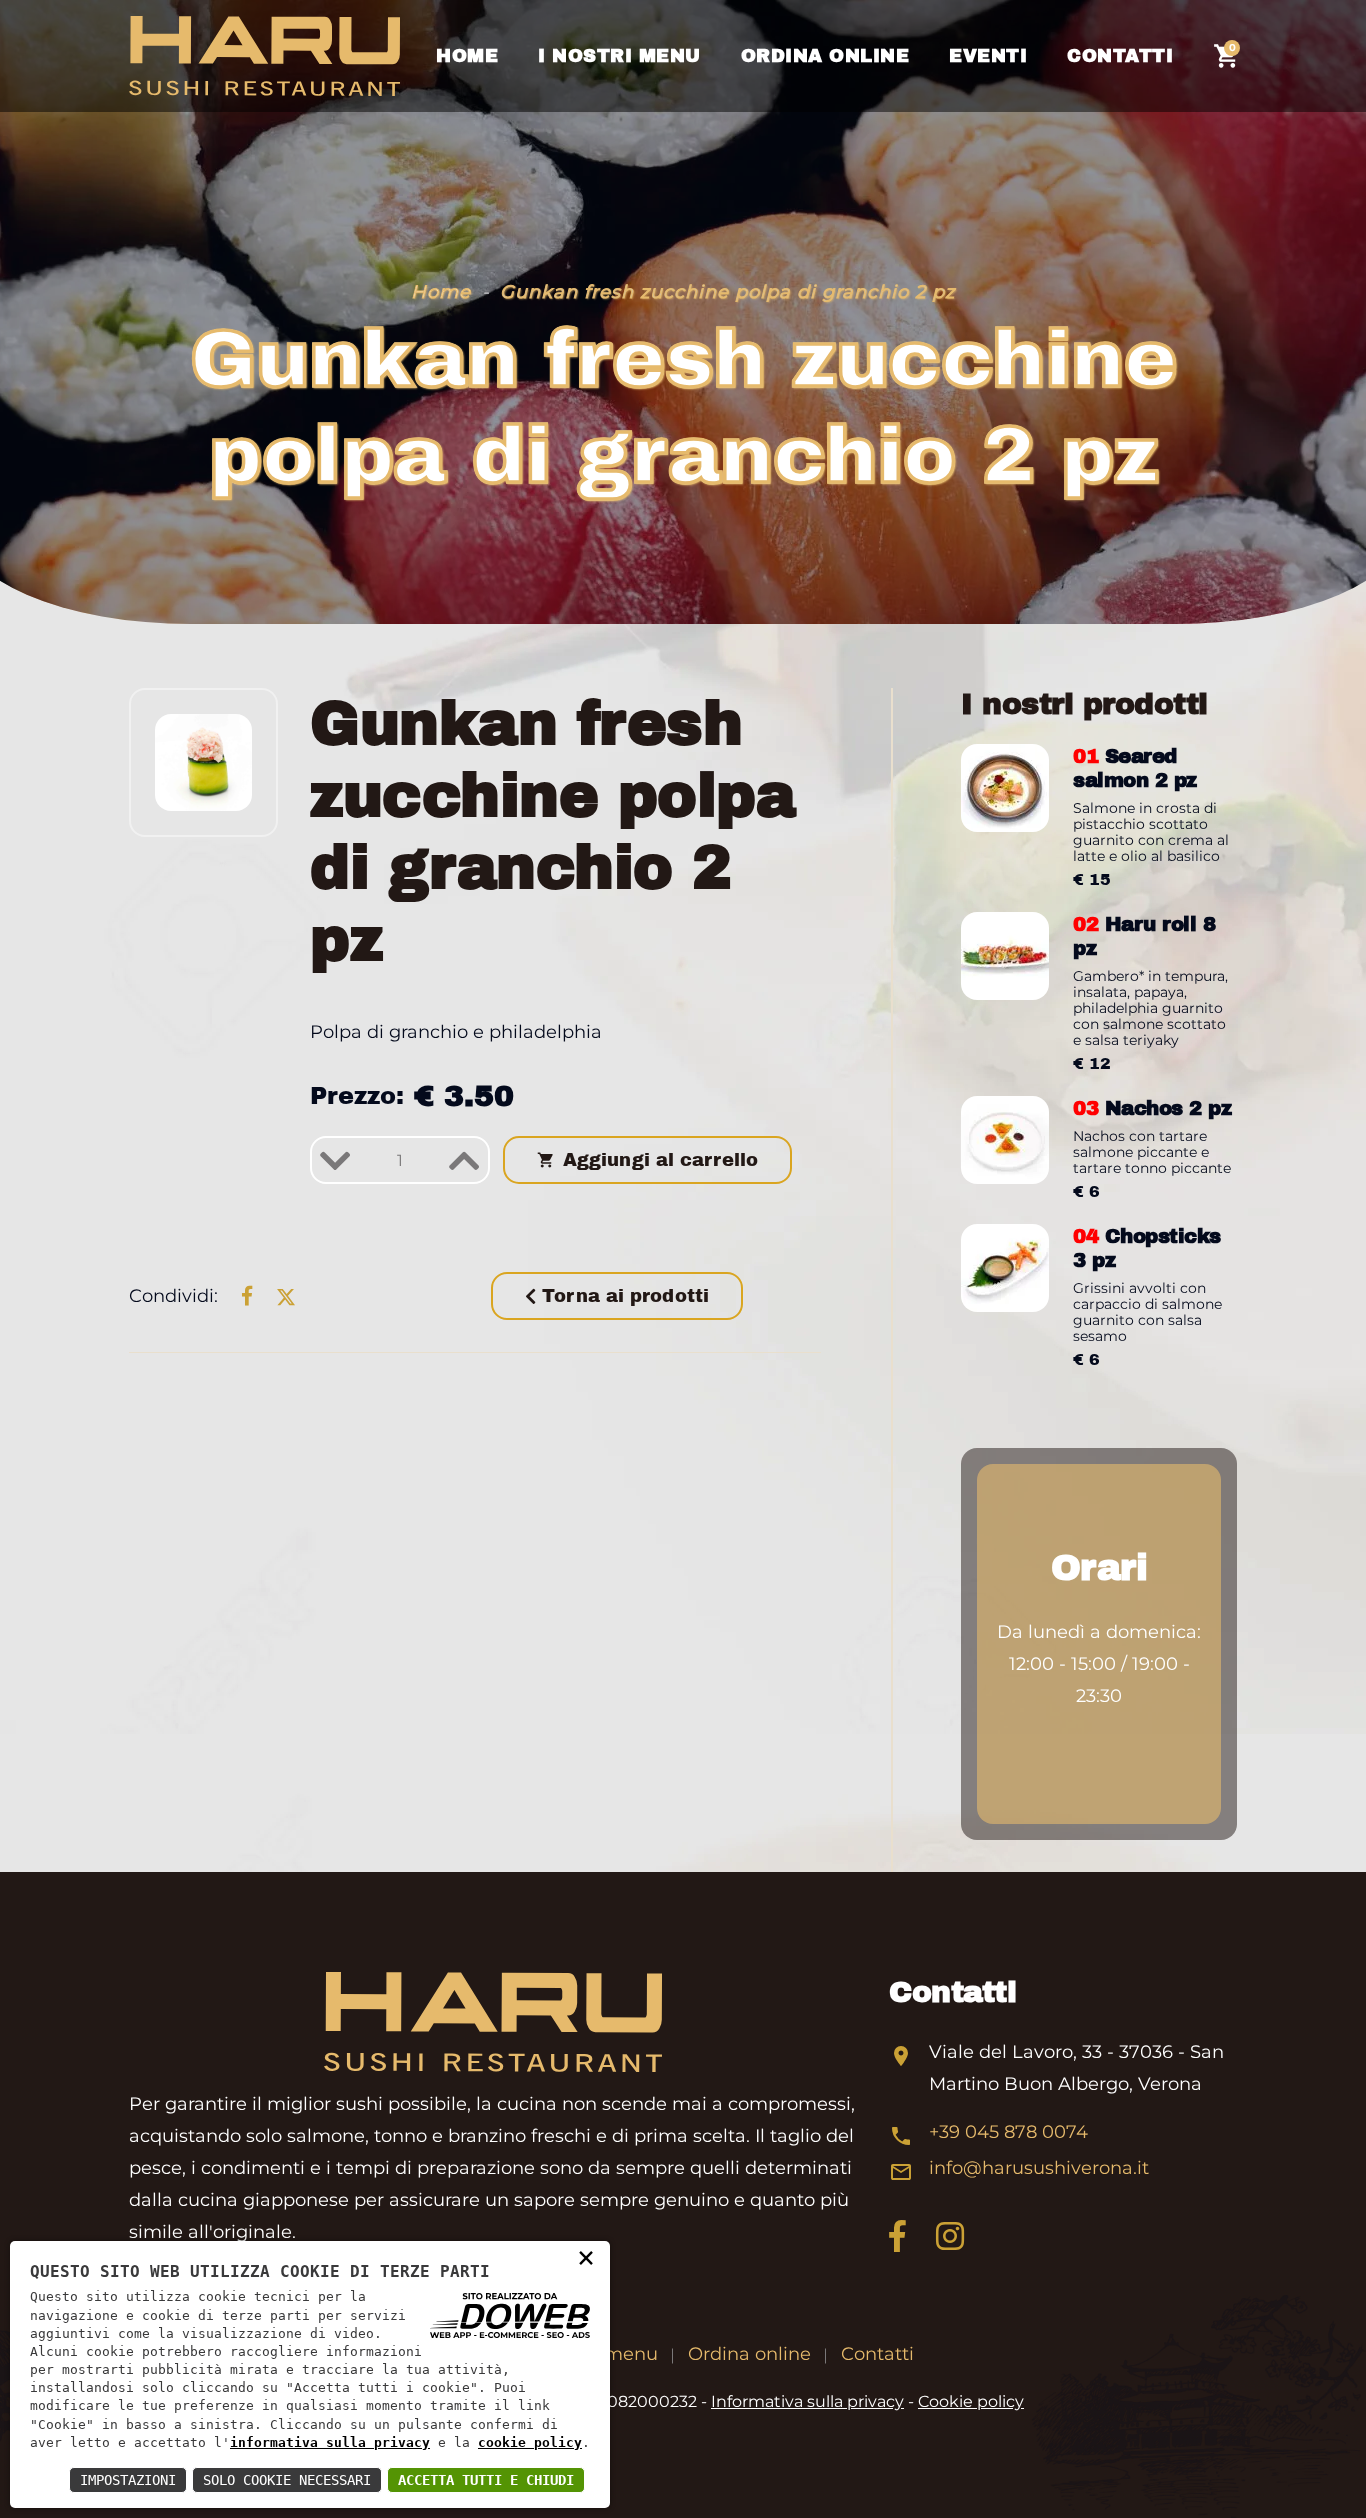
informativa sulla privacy (330, 2442)
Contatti (1120, 56)
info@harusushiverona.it (1039, 2168)
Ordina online (825, 56)
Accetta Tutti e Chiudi (486, 2480)
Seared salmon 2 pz (1135, 768)
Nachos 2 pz (1152, 1108)
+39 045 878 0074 (1008, 2132)
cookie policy (530, 2442)
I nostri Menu (619, 56)
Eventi (988, 56)
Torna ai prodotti (622, 1296)
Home (467, 56)
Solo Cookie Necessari (287, 2480)
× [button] (586, 2257)
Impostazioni (128, 2480)
